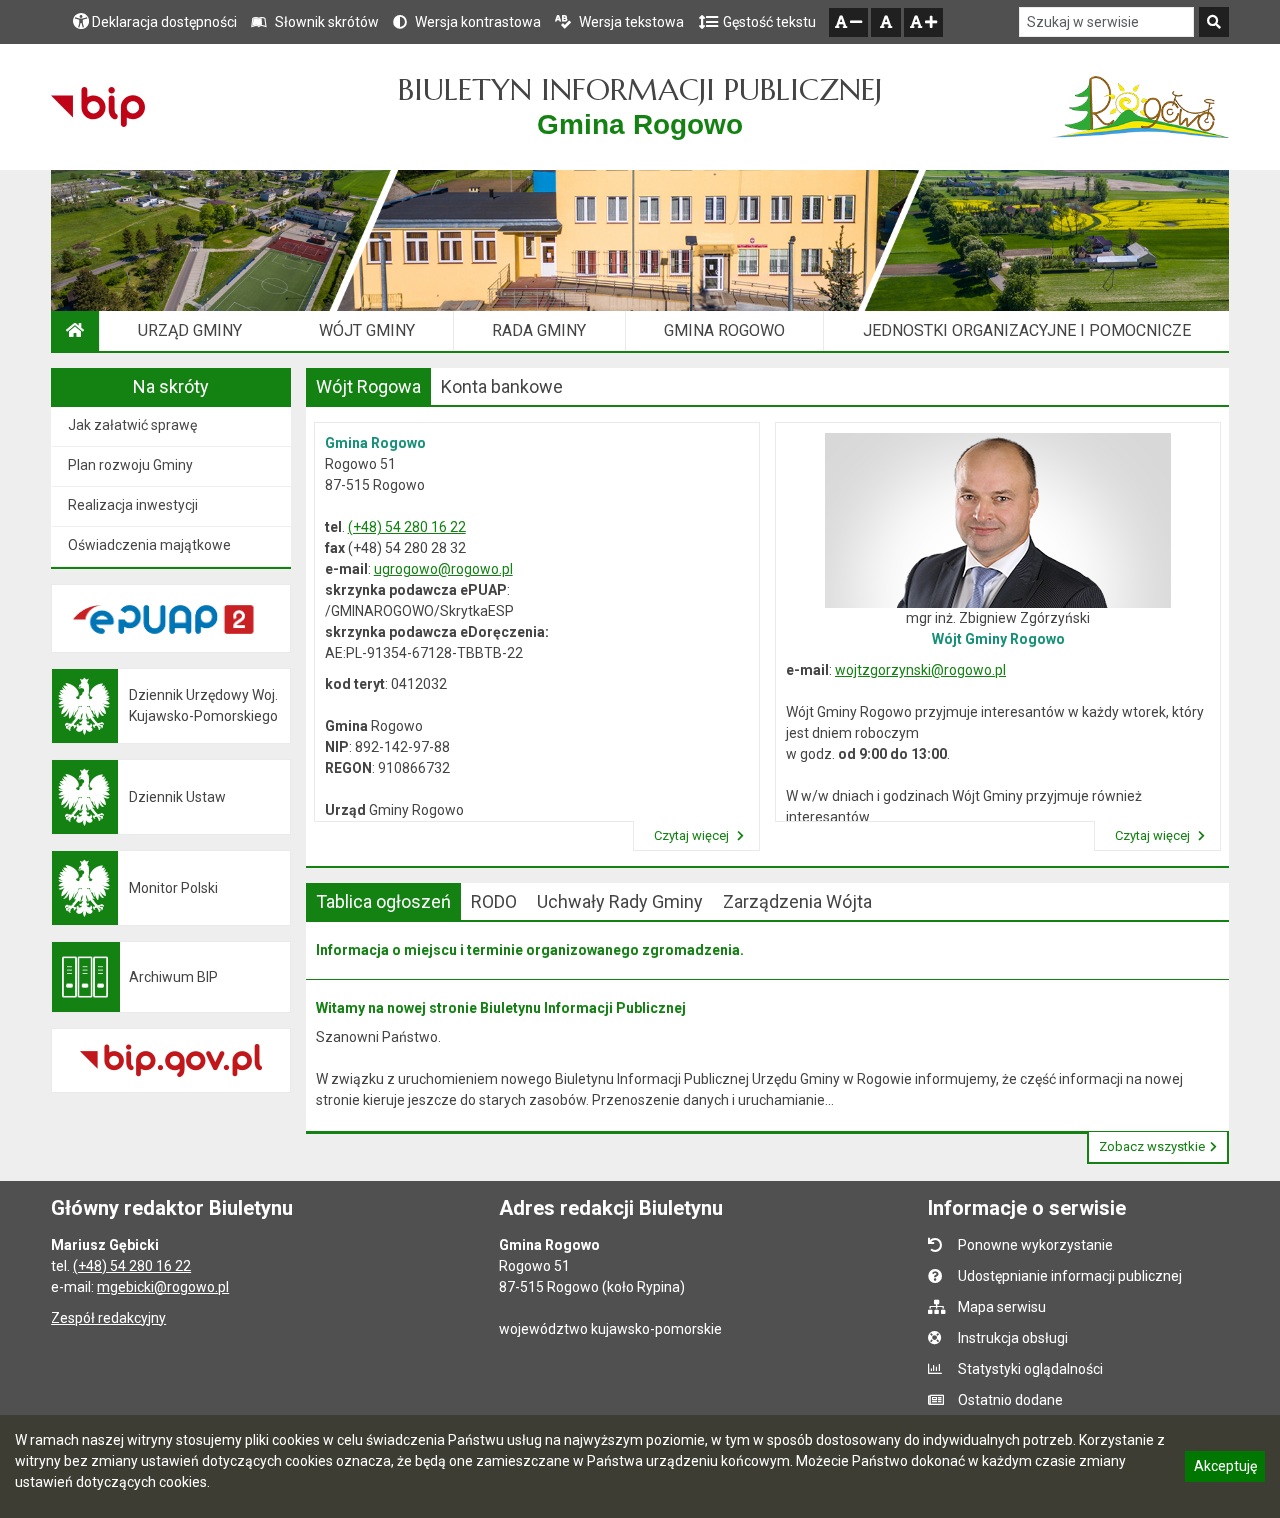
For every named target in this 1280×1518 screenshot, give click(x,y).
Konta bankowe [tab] (502, 386)
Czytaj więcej (693, 835)
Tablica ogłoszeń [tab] (383, 901)
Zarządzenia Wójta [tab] (797, 901)
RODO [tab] (494, 901)
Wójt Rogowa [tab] (368, 386)
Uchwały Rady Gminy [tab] (620, 901)
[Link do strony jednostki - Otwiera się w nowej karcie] (1140, 107)
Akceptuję (1225, 1469)
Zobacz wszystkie (1152, 1146)
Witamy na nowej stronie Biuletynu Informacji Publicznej (501, 1008)
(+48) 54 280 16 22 (407, 527)
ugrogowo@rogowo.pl (443, 569)
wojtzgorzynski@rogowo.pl (920, 670)
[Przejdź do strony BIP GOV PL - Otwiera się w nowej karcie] (97, 107)
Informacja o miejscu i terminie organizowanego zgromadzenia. (530, 950)
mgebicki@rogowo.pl (163, 1287)
